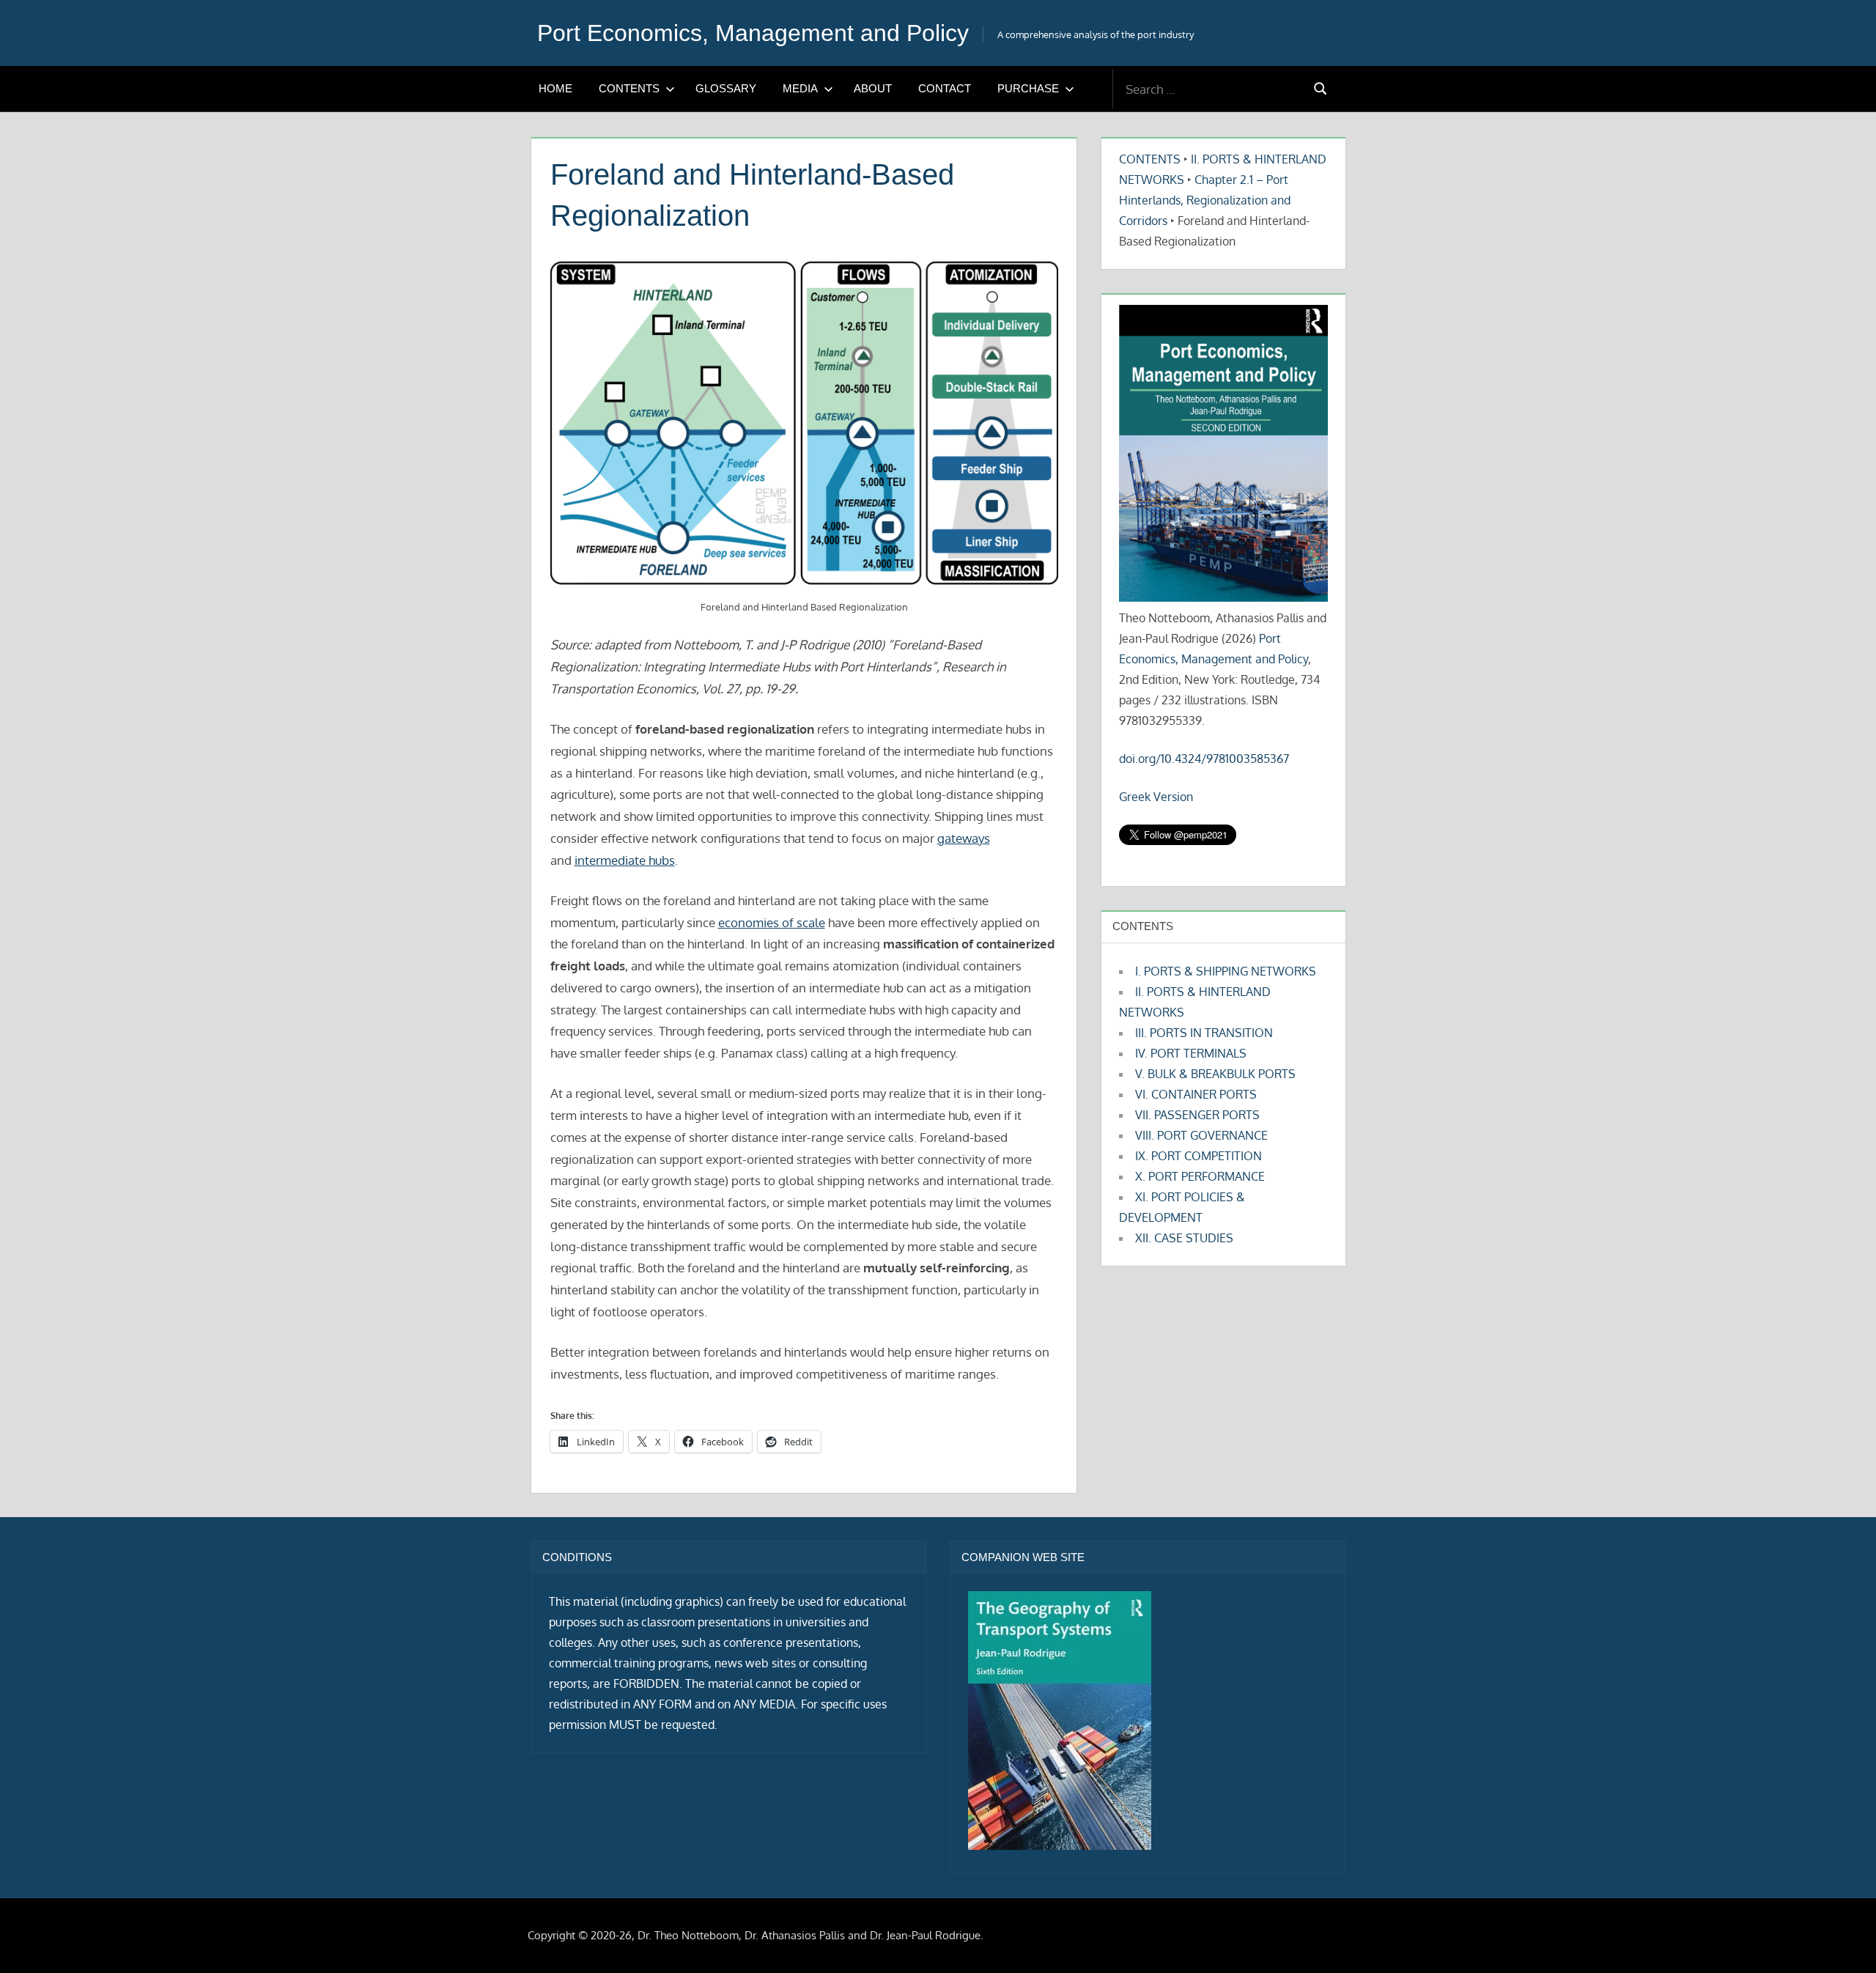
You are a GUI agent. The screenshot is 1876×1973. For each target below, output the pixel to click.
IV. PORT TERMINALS (1191, 1053)
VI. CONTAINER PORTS (1196, 1094)
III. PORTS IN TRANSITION (1204, 1033)
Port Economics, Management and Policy (753, 33)
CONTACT (945, 88)
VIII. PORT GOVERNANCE (1201, 1135)
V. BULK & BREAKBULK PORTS (1215, 1074)
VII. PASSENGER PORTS (1197, 1115)
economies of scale (772, 922)
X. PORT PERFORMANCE (1200, 1176)
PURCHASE (1028, 88)
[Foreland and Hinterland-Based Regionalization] (804, 425)
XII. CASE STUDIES (1184, 1238)
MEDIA (800, 88)
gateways (964, 838)
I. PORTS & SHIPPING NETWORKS (1226, 971)
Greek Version (1156, 797)
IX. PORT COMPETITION (1199, 1156)
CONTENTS (629, 88)
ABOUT (873, 88)
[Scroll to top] (1841, 1938)
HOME (555, 88)
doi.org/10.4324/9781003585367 (1204, 759)
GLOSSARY (726, 88)
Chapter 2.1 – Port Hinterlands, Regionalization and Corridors (1205, 200)
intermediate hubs (625, 860)
